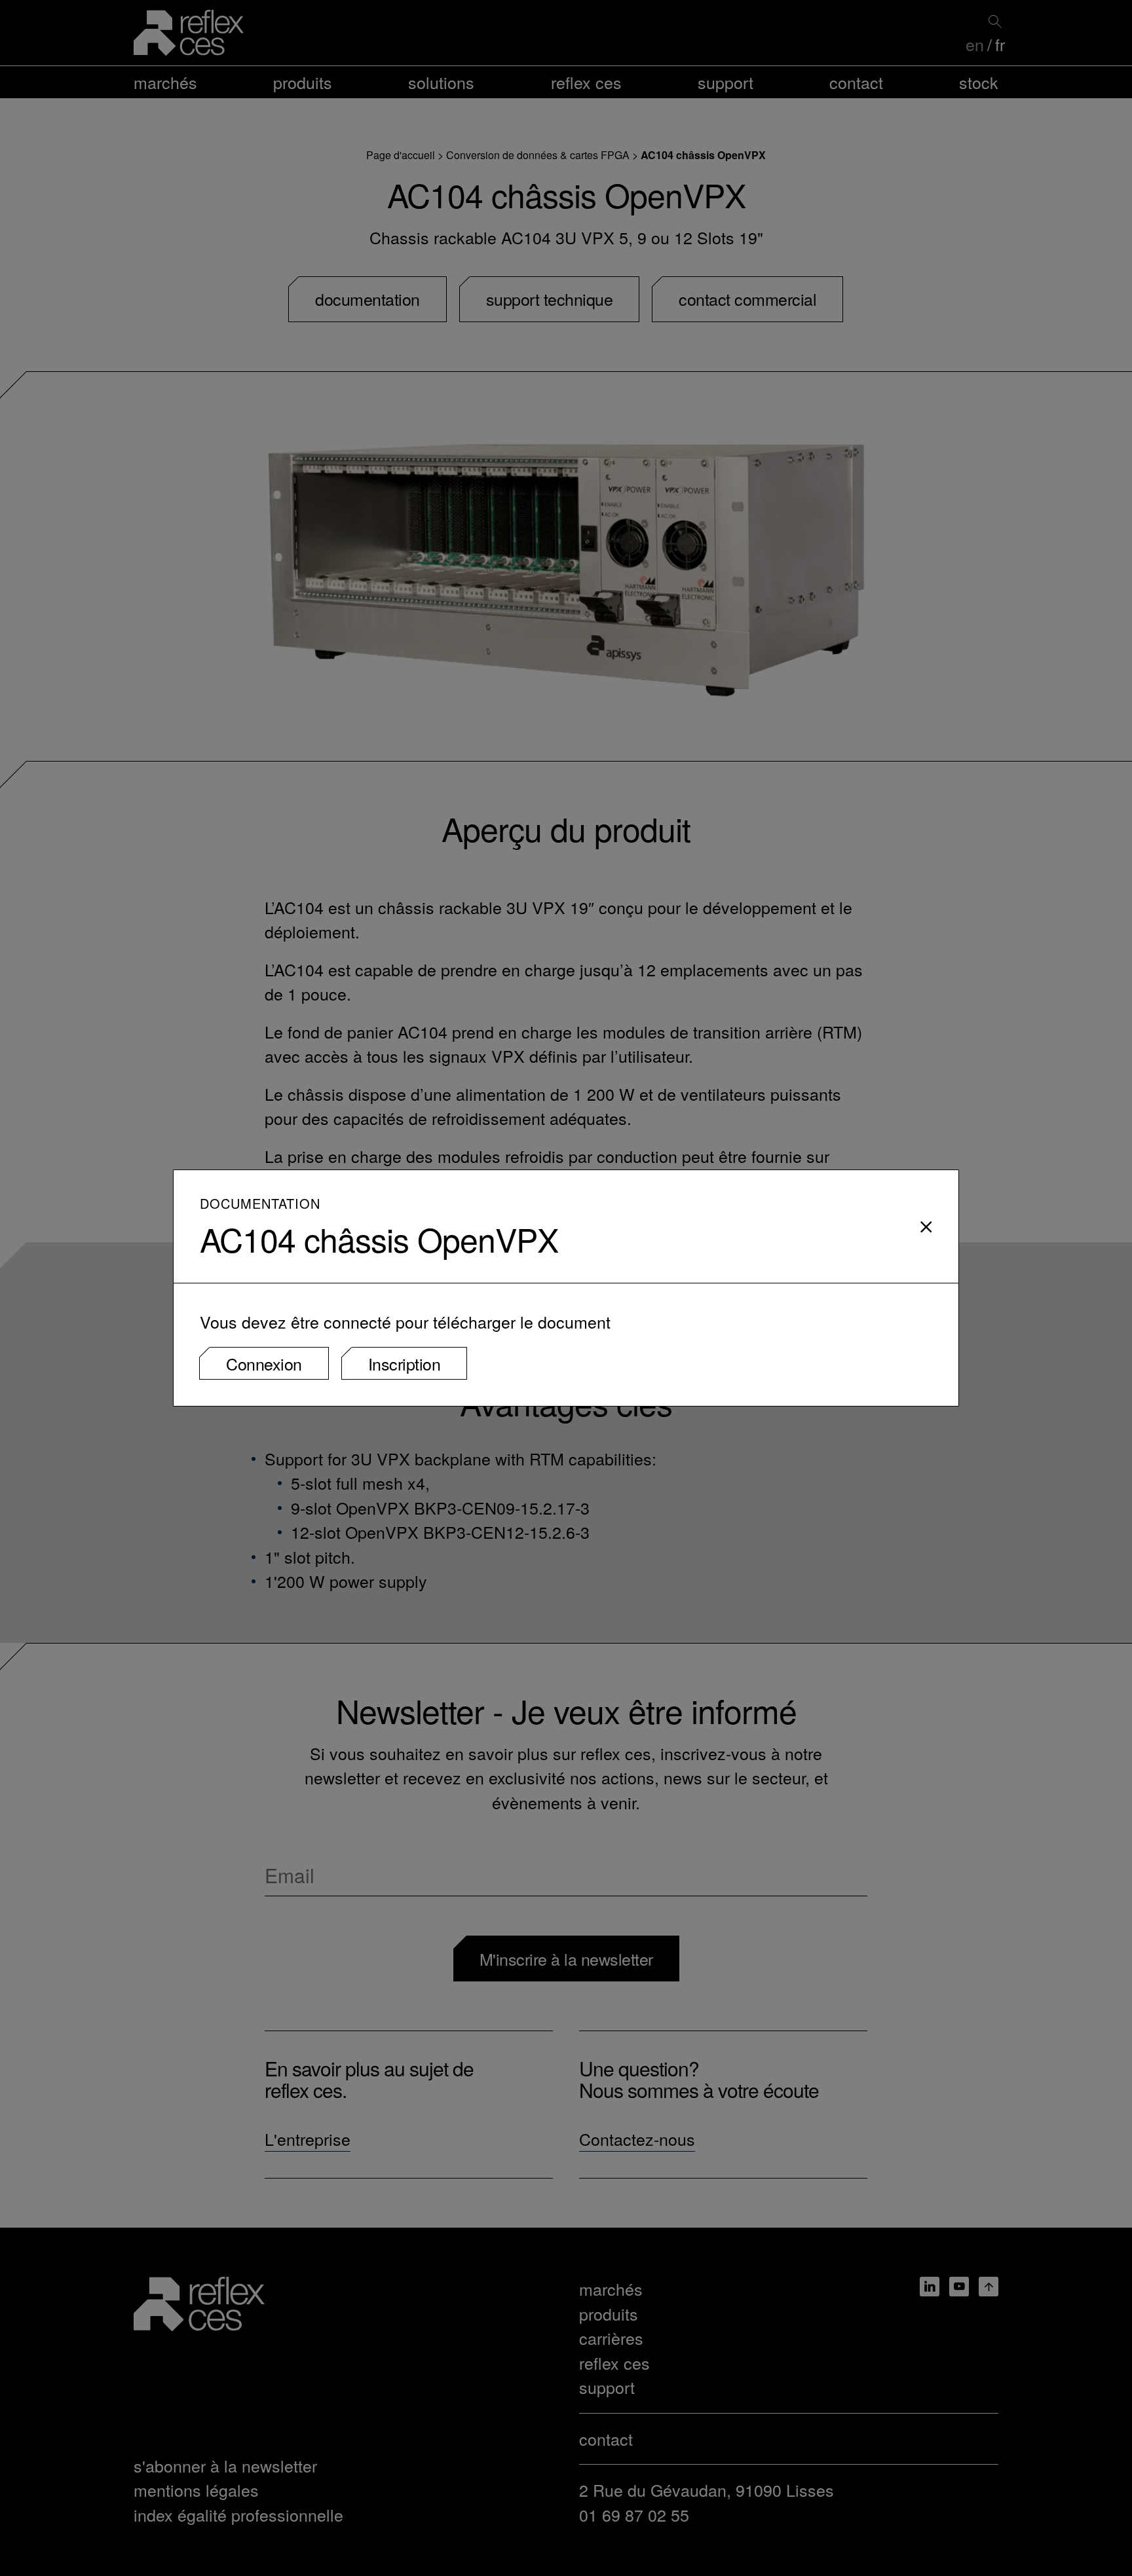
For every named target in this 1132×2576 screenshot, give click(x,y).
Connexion (264, 1363)
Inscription (405, 1363)
